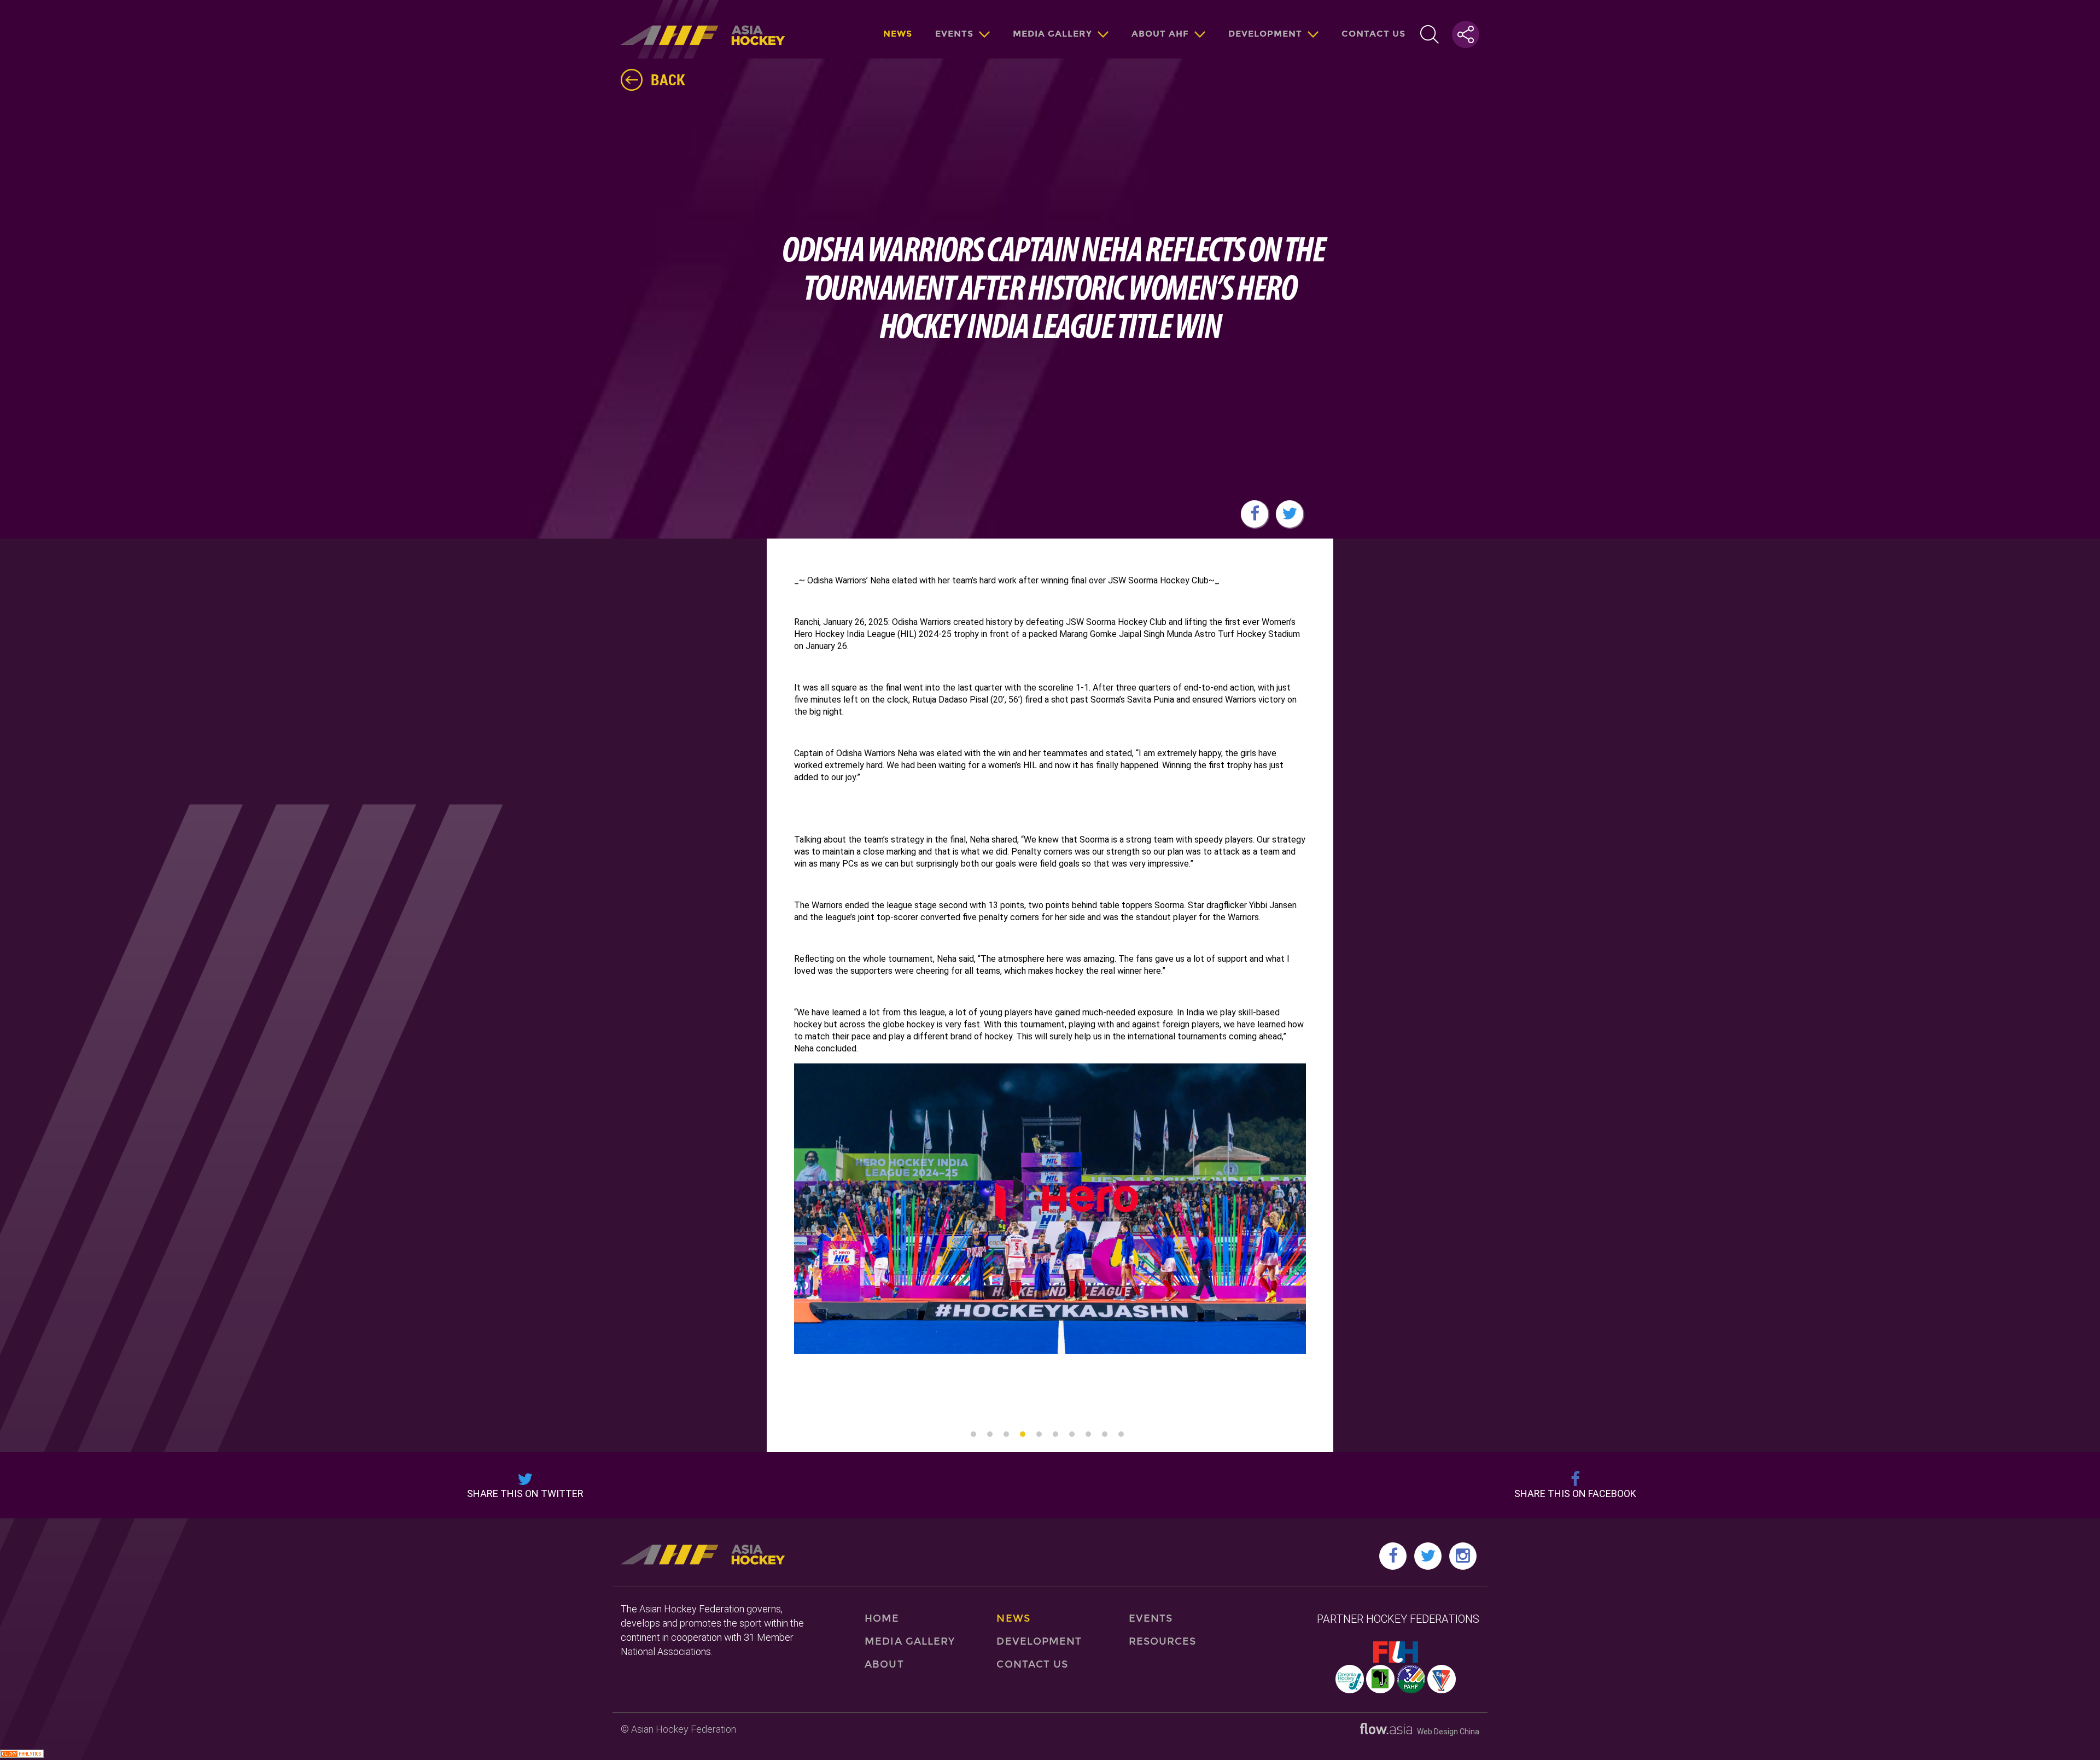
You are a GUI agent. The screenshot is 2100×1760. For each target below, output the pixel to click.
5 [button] (1039, 1434)
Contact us (1373, 34)
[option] (1050, 1214)
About (884, 1664)
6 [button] (1055, 1434)
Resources (1163, 1641)
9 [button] (1105, 1434)
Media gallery (1052, 34)
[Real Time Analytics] (22, 1755)
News (898, 34)
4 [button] (1023, 1434)
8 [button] (1088, 1434)
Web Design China (1446, 1732)
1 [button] (973, 1434)
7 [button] (1072, 1434)
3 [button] (1006, 1434)
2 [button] (990, 1434)
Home (882, 1618)
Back (668, 79)
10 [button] (1121, 1434)
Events (954, 34)
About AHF (1160, 34)
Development (1265, 34)
